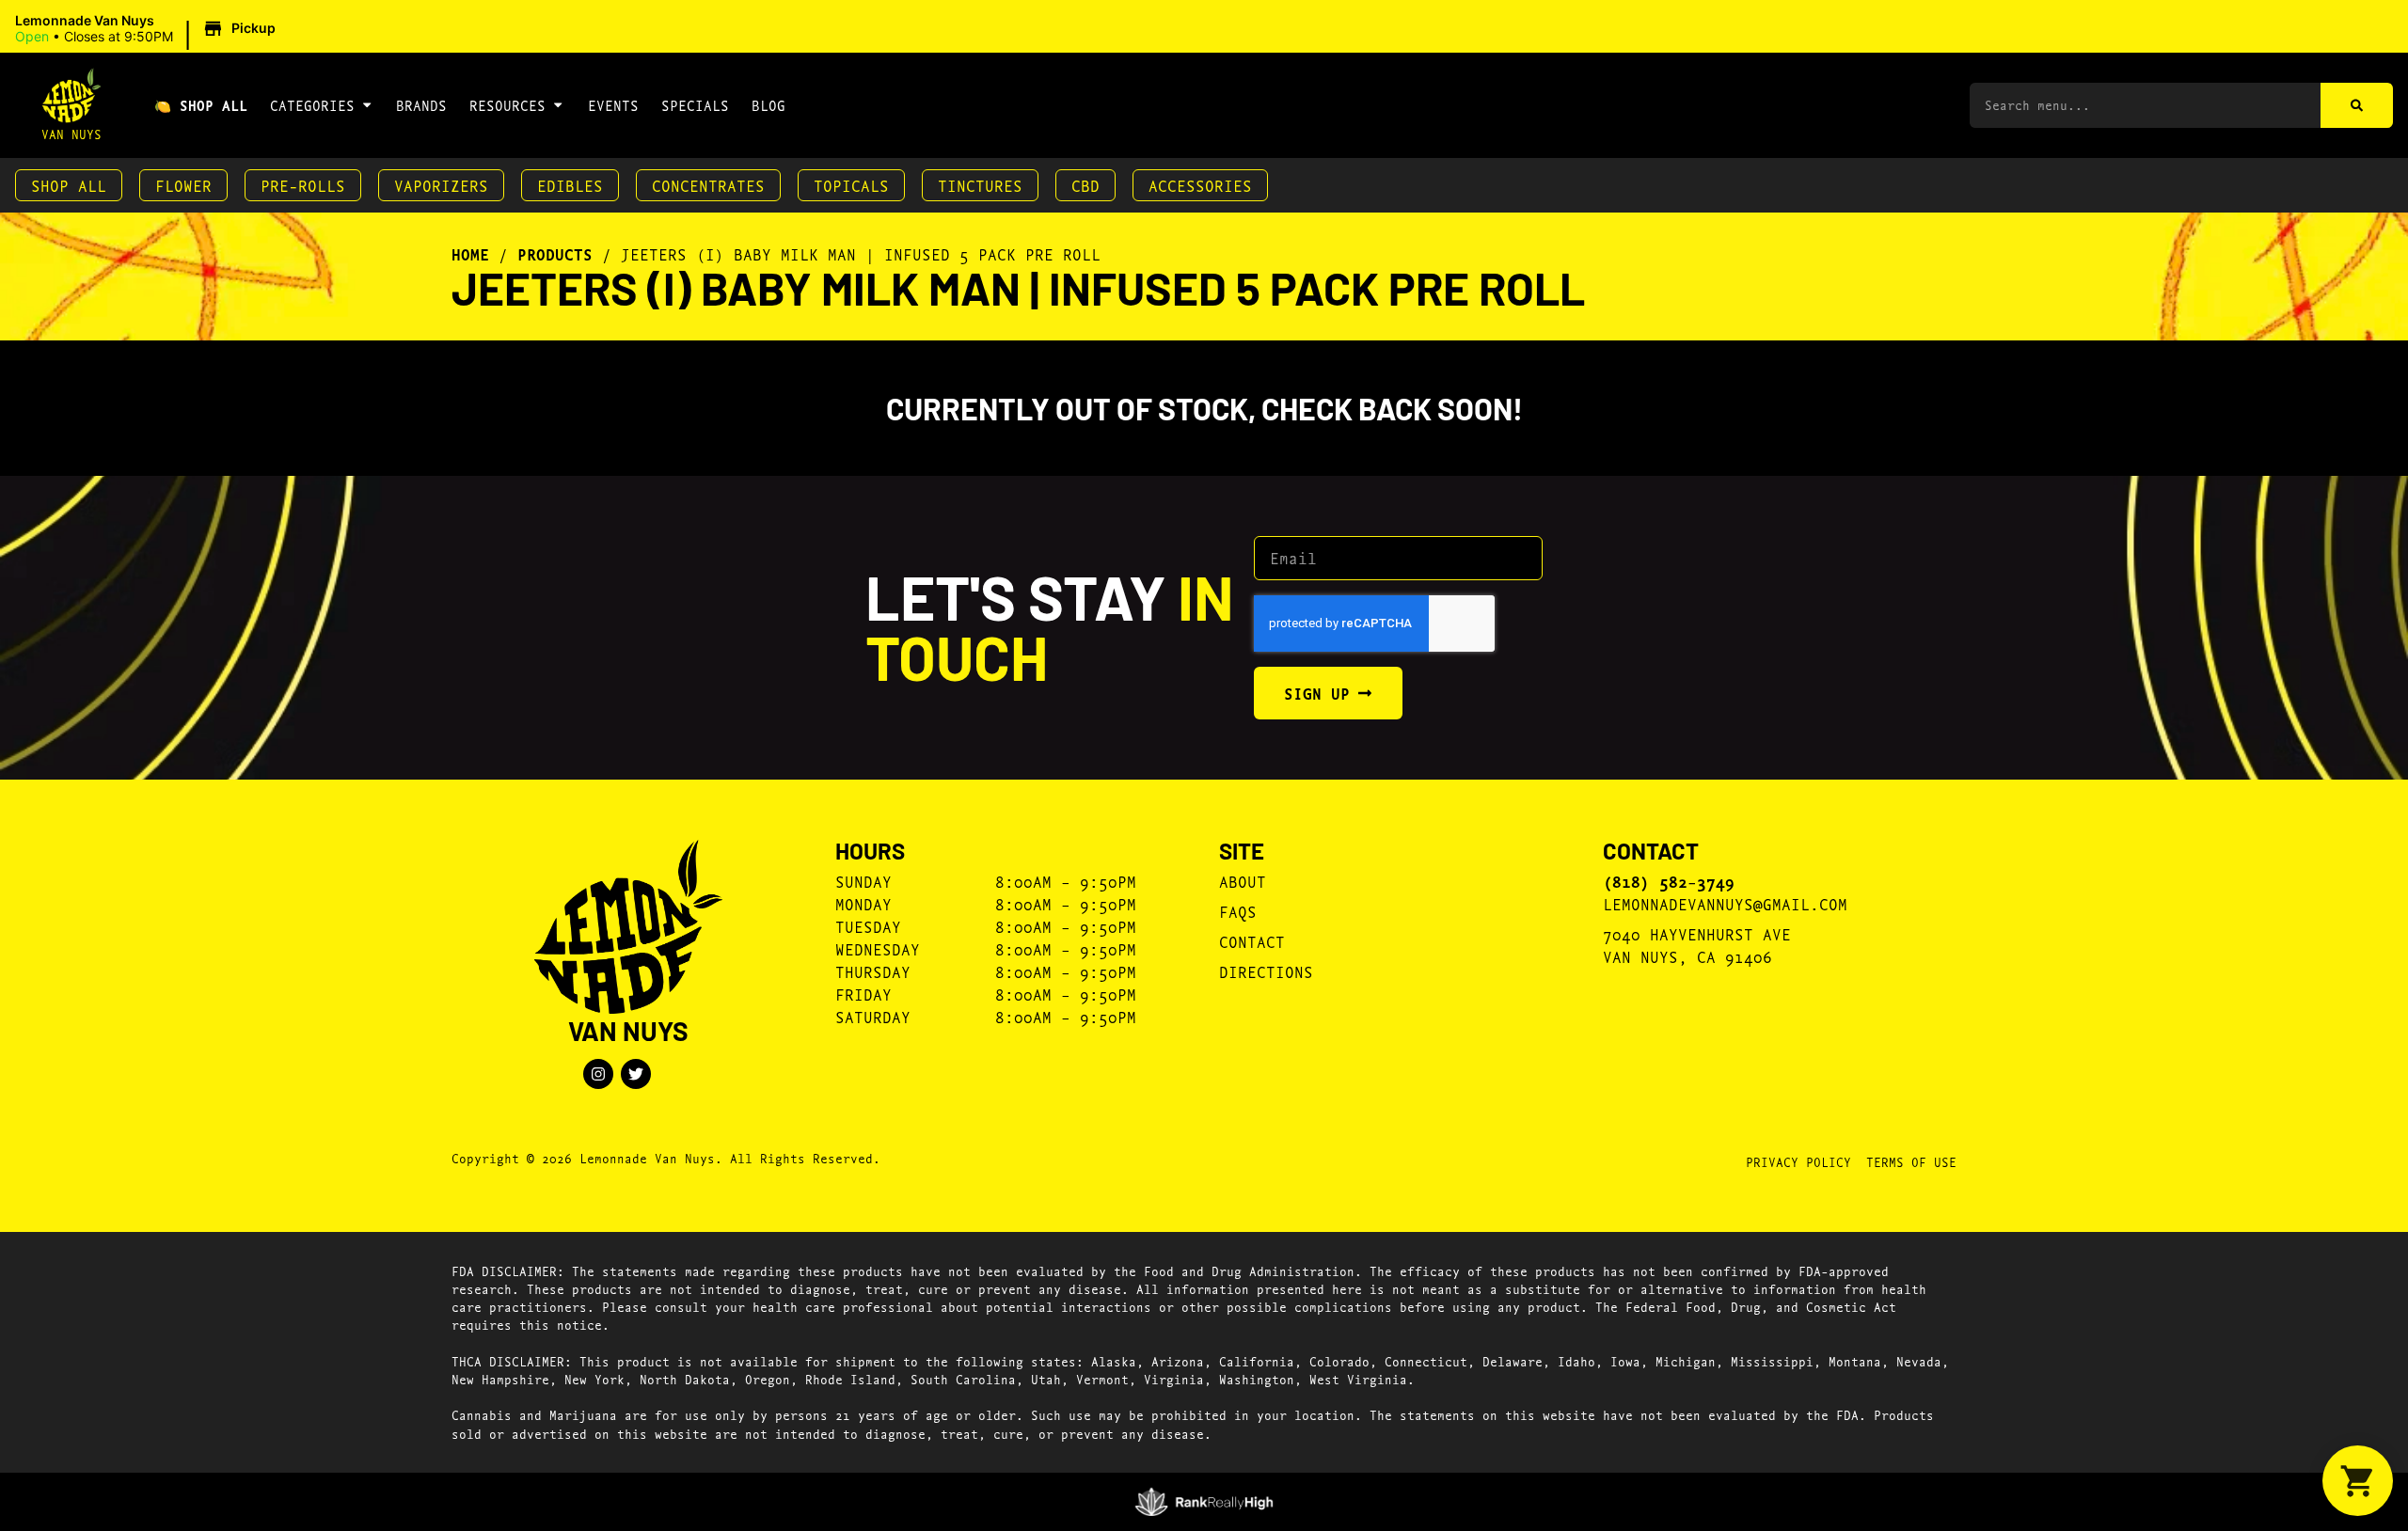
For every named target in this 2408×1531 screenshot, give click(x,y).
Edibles (570, 185)
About (1243, 881)
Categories (312, 105)
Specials (695, 105)
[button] (148, 29)
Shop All (69, 185)
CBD (1085, 185)
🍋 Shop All (201, 105)
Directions (1266, 971)
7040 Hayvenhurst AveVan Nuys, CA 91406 (1697, 945)
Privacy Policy (1798, 1161)
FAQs (1238, 911)
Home (470, 254)
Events (613, 105)
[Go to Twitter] (636, 1074)
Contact (1252, 941)
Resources (507, 105)
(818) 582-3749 (1669, 881)
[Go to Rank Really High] (1204, 1502)
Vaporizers (441, 185)
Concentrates (708, 185)
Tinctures (980, 185)
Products (555, 254)
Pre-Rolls (303, 185)
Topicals (851, 185)
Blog (768, 105)
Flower (183, 185)
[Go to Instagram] (598, 1074)
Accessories (1200, 185)
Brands (421, 105)
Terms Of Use (1911, 1161)
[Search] (2357, 105)
